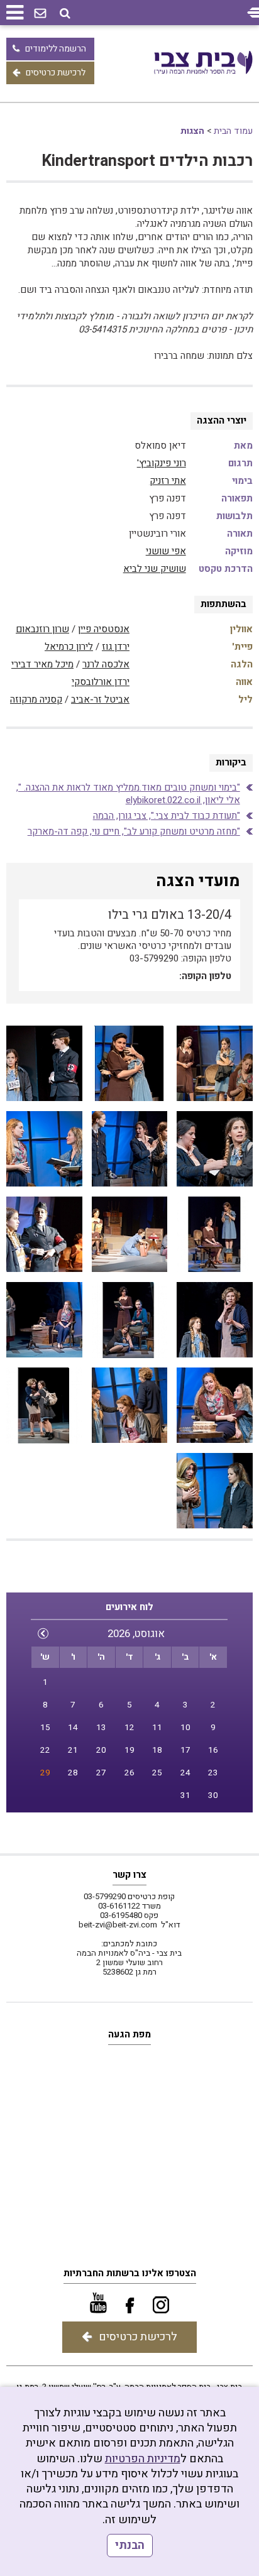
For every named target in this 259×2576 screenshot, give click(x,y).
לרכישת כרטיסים (56, 73)
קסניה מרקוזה (36, 699)
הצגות (192, 131)
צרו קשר (129, 1875)
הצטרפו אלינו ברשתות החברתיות (130, 2273)
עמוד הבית (233, 131)
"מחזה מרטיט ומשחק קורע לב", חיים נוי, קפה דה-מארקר (134, 831)
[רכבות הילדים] (214, 1064)
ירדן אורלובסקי (101, 682)
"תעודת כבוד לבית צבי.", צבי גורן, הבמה (167, 816)
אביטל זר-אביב (100, 699)
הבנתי (130, 2546)
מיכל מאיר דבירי (42, 664)
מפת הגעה (129, 2034)
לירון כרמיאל (69, 647)
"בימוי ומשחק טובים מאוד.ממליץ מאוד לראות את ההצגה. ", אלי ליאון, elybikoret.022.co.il (128, 794)
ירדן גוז (116, 647)
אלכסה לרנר (106, 664)
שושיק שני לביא (155, 569)
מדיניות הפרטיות (143, 2459)
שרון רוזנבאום (42, 629)
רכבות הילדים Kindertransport (147, 161)
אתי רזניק (168, 481)
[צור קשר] (40, 14)
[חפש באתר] (65, 14)
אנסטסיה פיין (104, 629)
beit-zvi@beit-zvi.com (118, 1925)
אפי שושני (166, 551)
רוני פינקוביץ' (162, 463)
